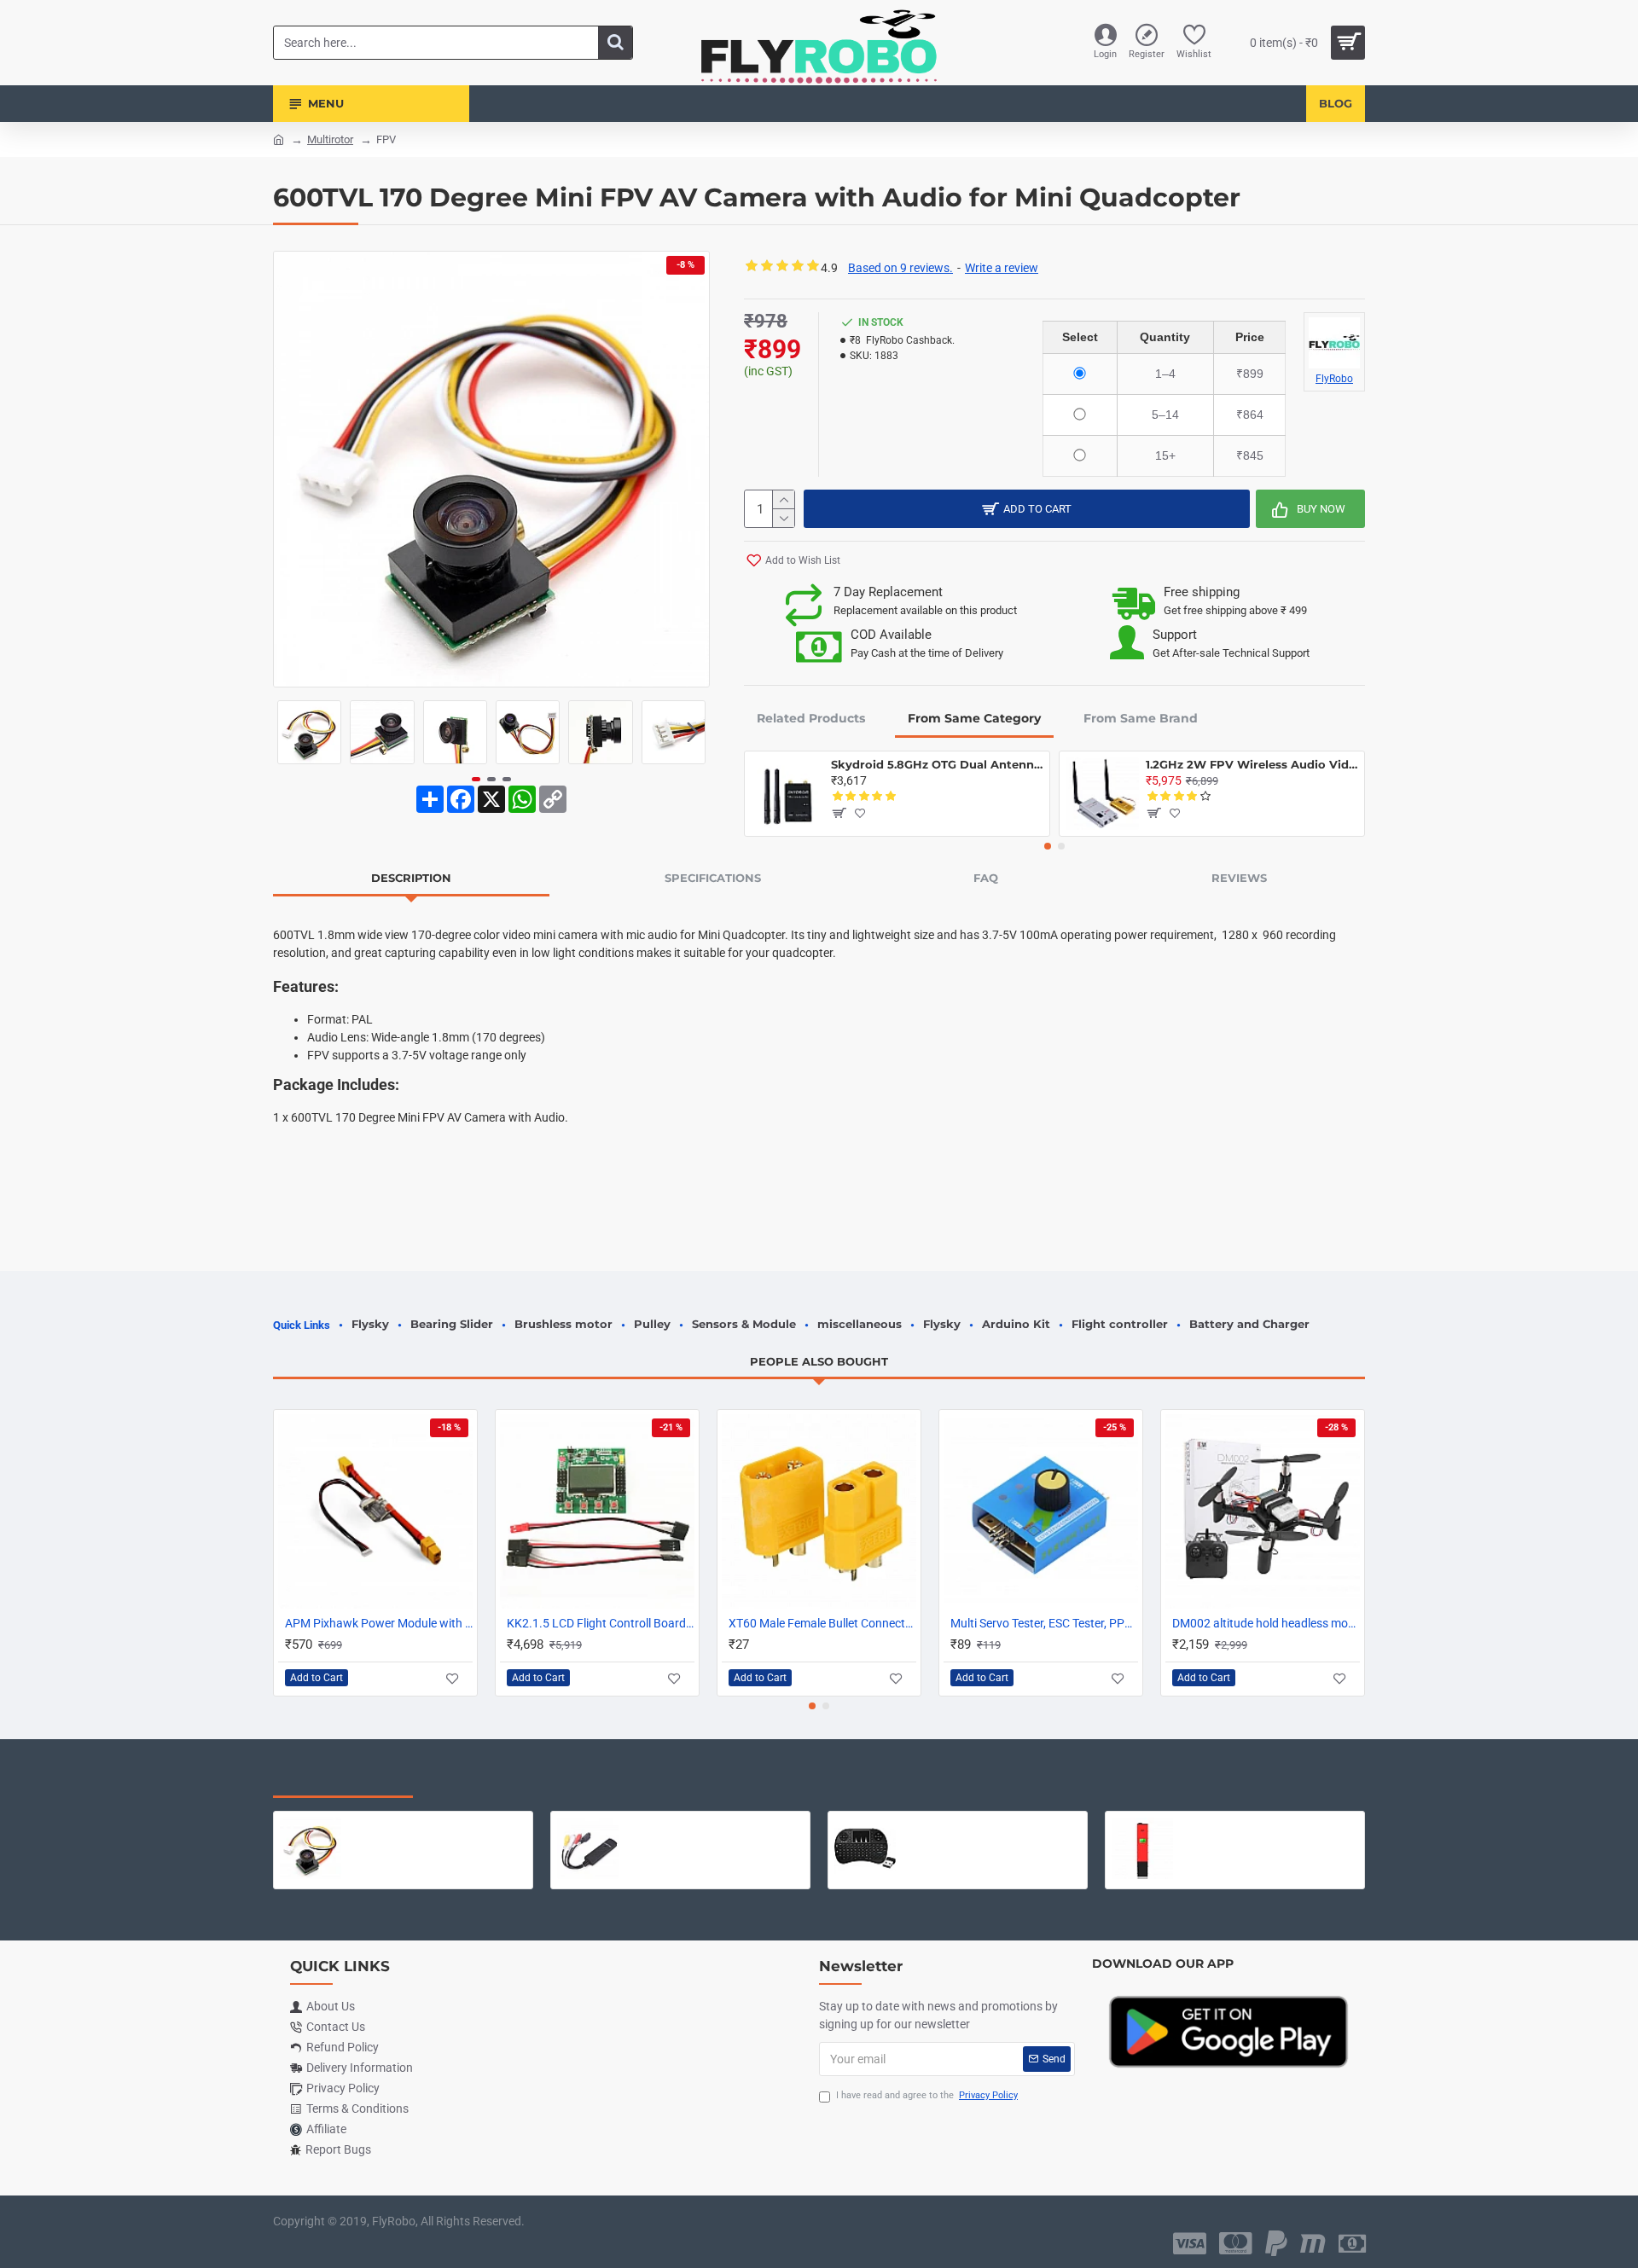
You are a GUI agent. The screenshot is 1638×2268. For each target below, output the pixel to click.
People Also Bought (819, 1361)
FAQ (986, 878)
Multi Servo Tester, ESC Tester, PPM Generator (1044, 1623)
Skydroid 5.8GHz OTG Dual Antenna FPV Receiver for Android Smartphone (937, 764)
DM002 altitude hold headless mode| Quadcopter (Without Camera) (1266, 1623)
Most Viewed (486, 1780)
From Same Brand (1141, 718)
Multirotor (330, 139)
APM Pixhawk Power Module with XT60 (379, 1623)
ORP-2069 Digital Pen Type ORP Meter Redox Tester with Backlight (1269, 1824)
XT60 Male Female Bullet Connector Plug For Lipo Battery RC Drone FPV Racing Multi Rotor (822, 1623)
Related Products (811, 718)
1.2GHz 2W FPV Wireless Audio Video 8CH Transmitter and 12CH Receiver (1252, 764)
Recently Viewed (343, 1780)
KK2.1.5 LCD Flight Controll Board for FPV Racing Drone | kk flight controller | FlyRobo (601, 1623)
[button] (290, 733)
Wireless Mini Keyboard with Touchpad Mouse (992, 1824)
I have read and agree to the (927, 2095)
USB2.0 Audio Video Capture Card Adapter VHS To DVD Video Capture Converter (714, 1824)
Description (411, 878)
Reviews (1239, 878)
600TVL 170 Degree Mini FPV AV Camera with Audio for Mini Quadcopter (437, 1824)
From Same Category (974, 718)
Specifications (713, 878)
